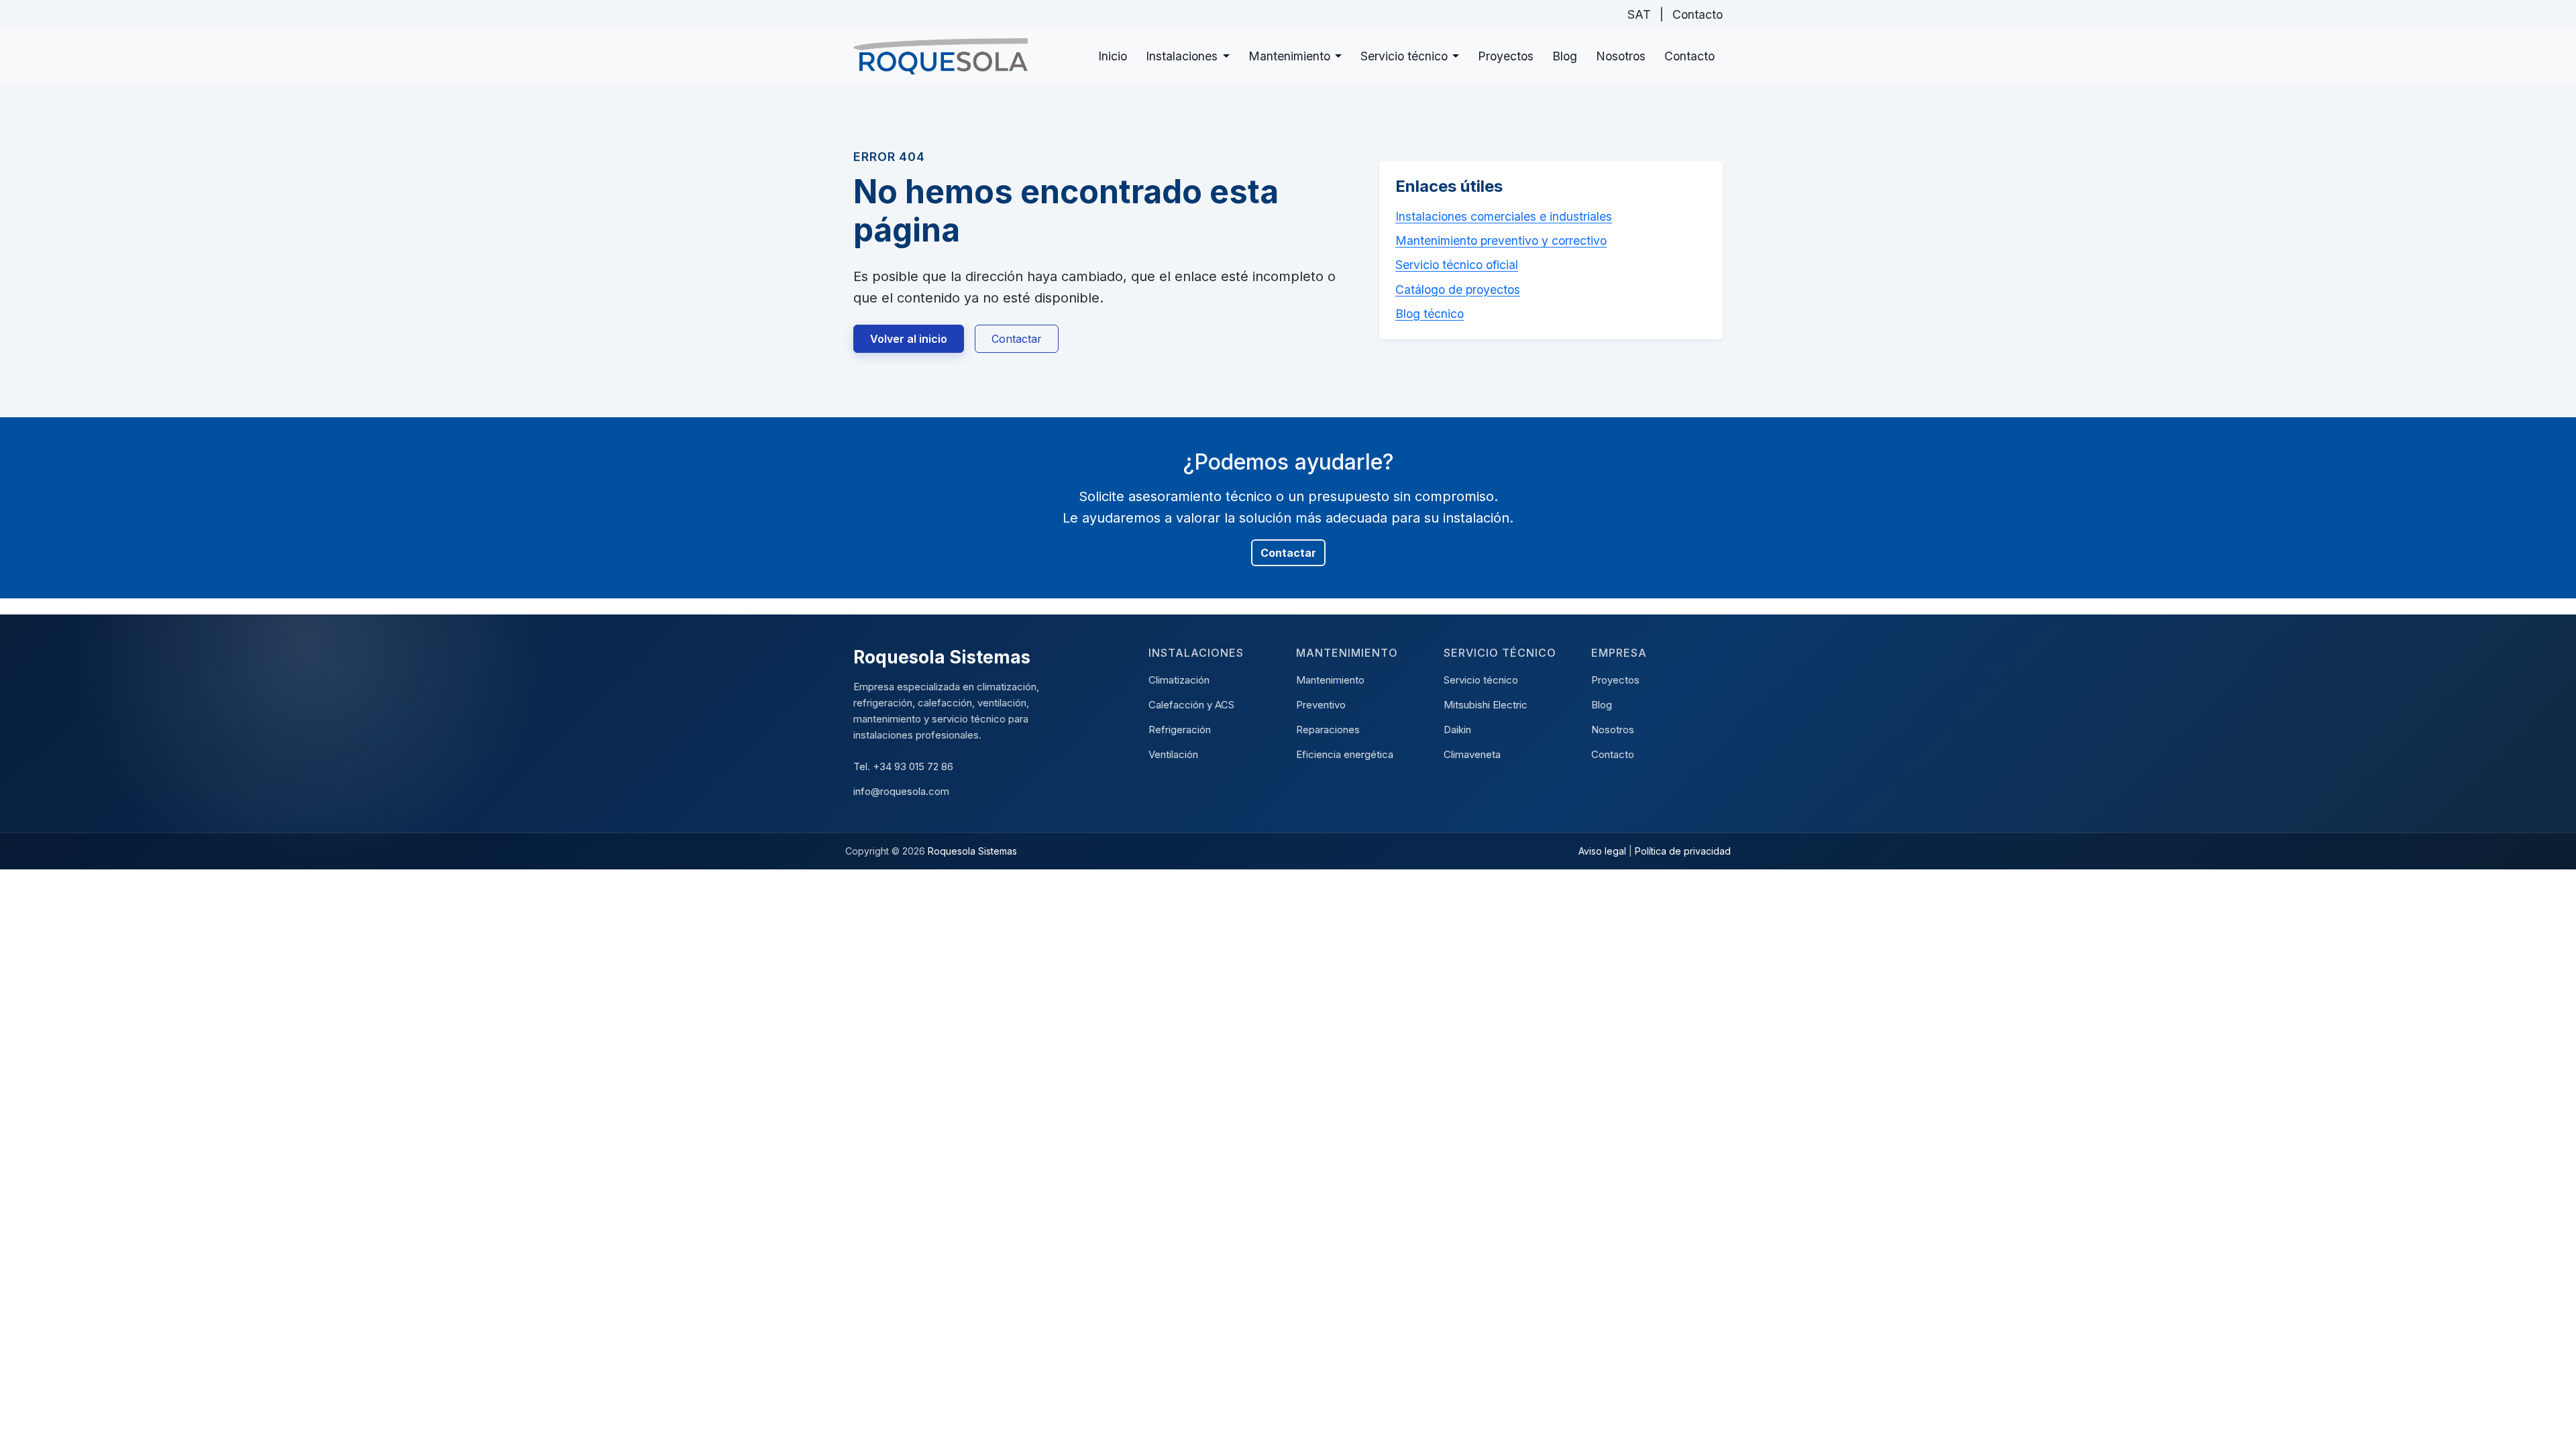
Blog (1565, 56)
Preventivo (1321, 705)
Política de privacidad (1683, 851)
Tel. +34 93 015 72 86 (903, 766)
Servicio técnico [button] (1404, 56)
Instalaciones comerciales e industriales (1504, 216)
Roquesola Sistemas (972, 851)
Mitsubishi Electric (1486, 705)
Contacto (1698, 14)
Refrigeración (1180, 730)
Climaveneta (1472, 754)
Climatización (1179, 680)
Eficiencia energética (1345, 754)
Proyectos (1506, 56)
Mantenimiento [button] (1289, 56)
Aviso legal (1602, 851)
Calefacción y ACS (1191, 705)
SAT (1639, 14)
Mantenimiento (1330, 680)
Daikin (1457, 730)
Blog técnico (1430, 314)
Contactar (1017, 339)
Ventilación (1173, 754)
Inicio (1113, 56)
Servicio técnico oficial (1457, 265)
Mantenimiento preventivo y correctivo (1501, 240)
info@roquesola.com (901, 791)
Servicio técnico (1481, 680)
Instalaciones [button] (1182, 56)
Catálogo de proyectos (1458, 289)
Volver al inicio (909, 339)
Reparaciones (1328, 730)
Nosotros (1621, 56)
